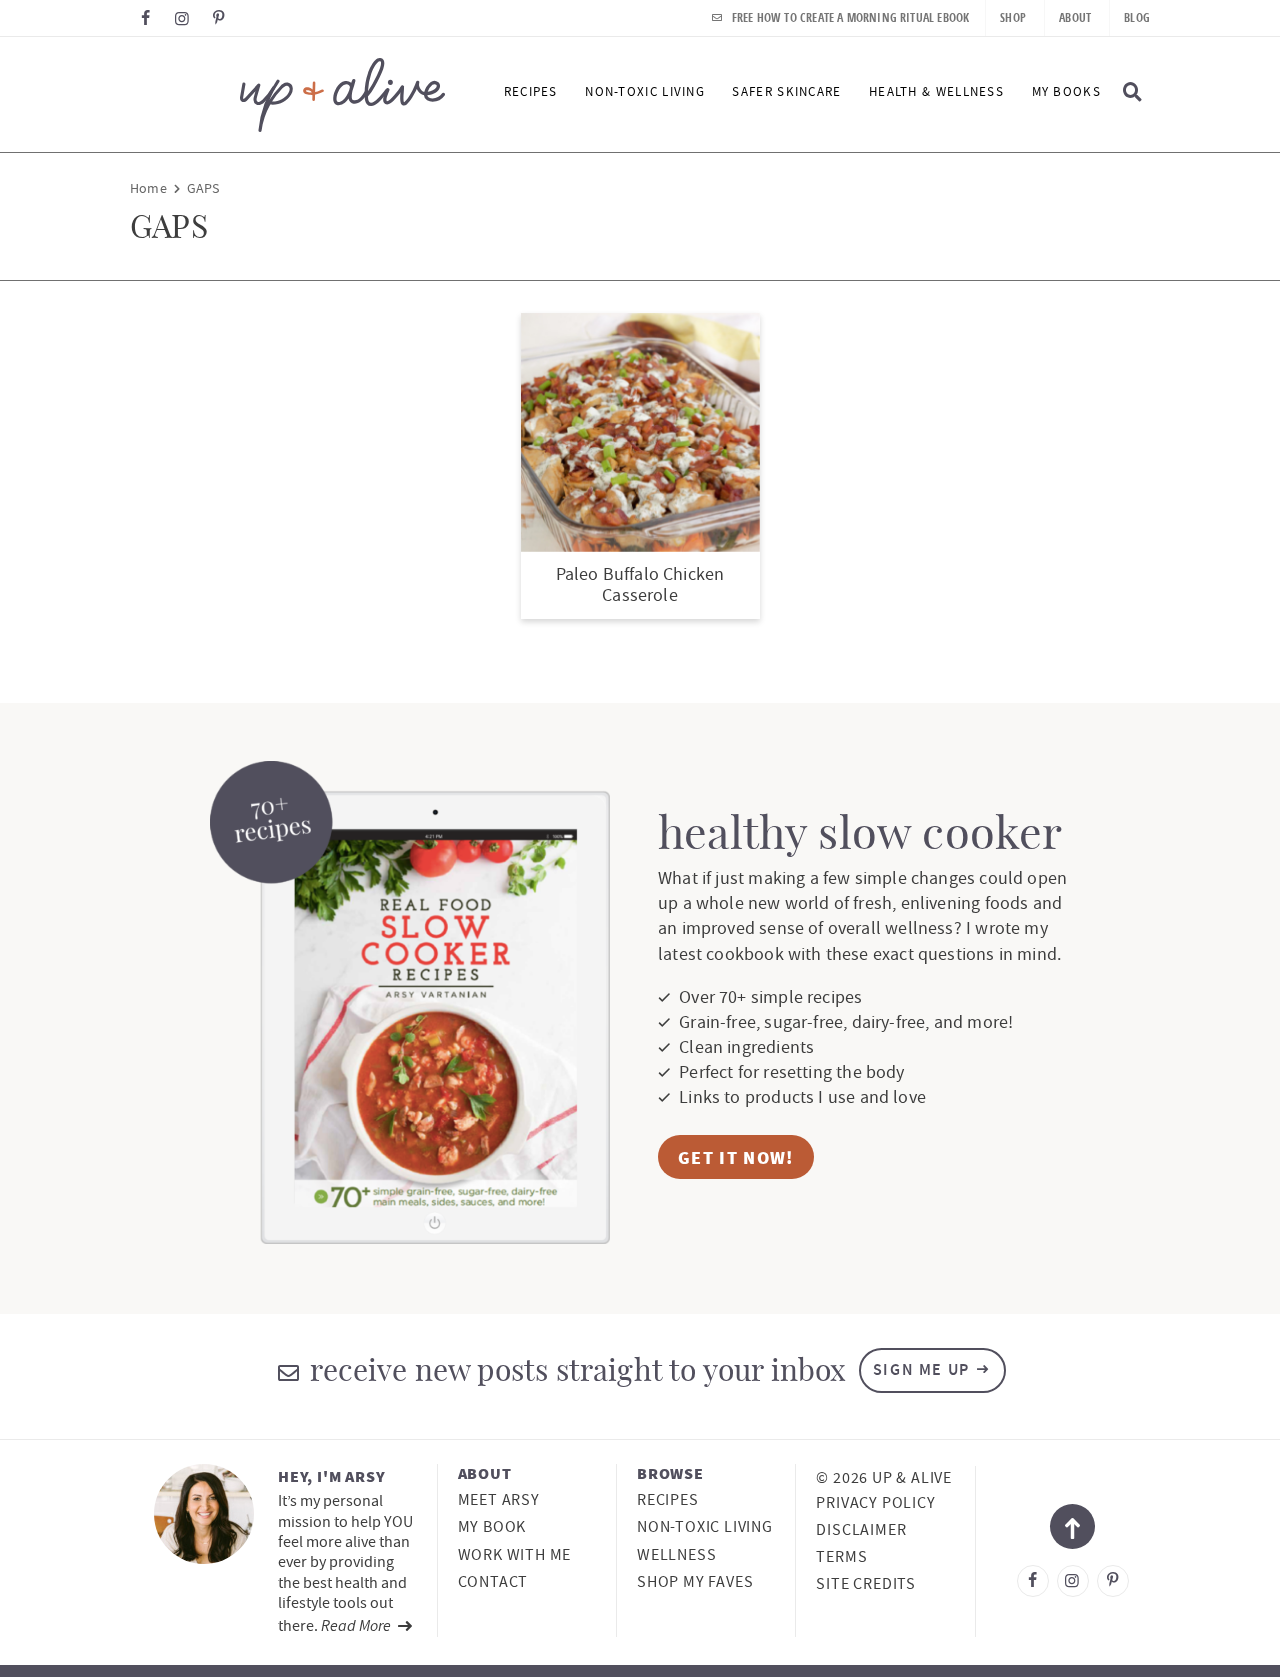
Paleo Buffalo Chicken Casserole (640, 585)
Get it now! (736, 1157)
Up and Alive (287, 94)
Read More (357, 1625)
